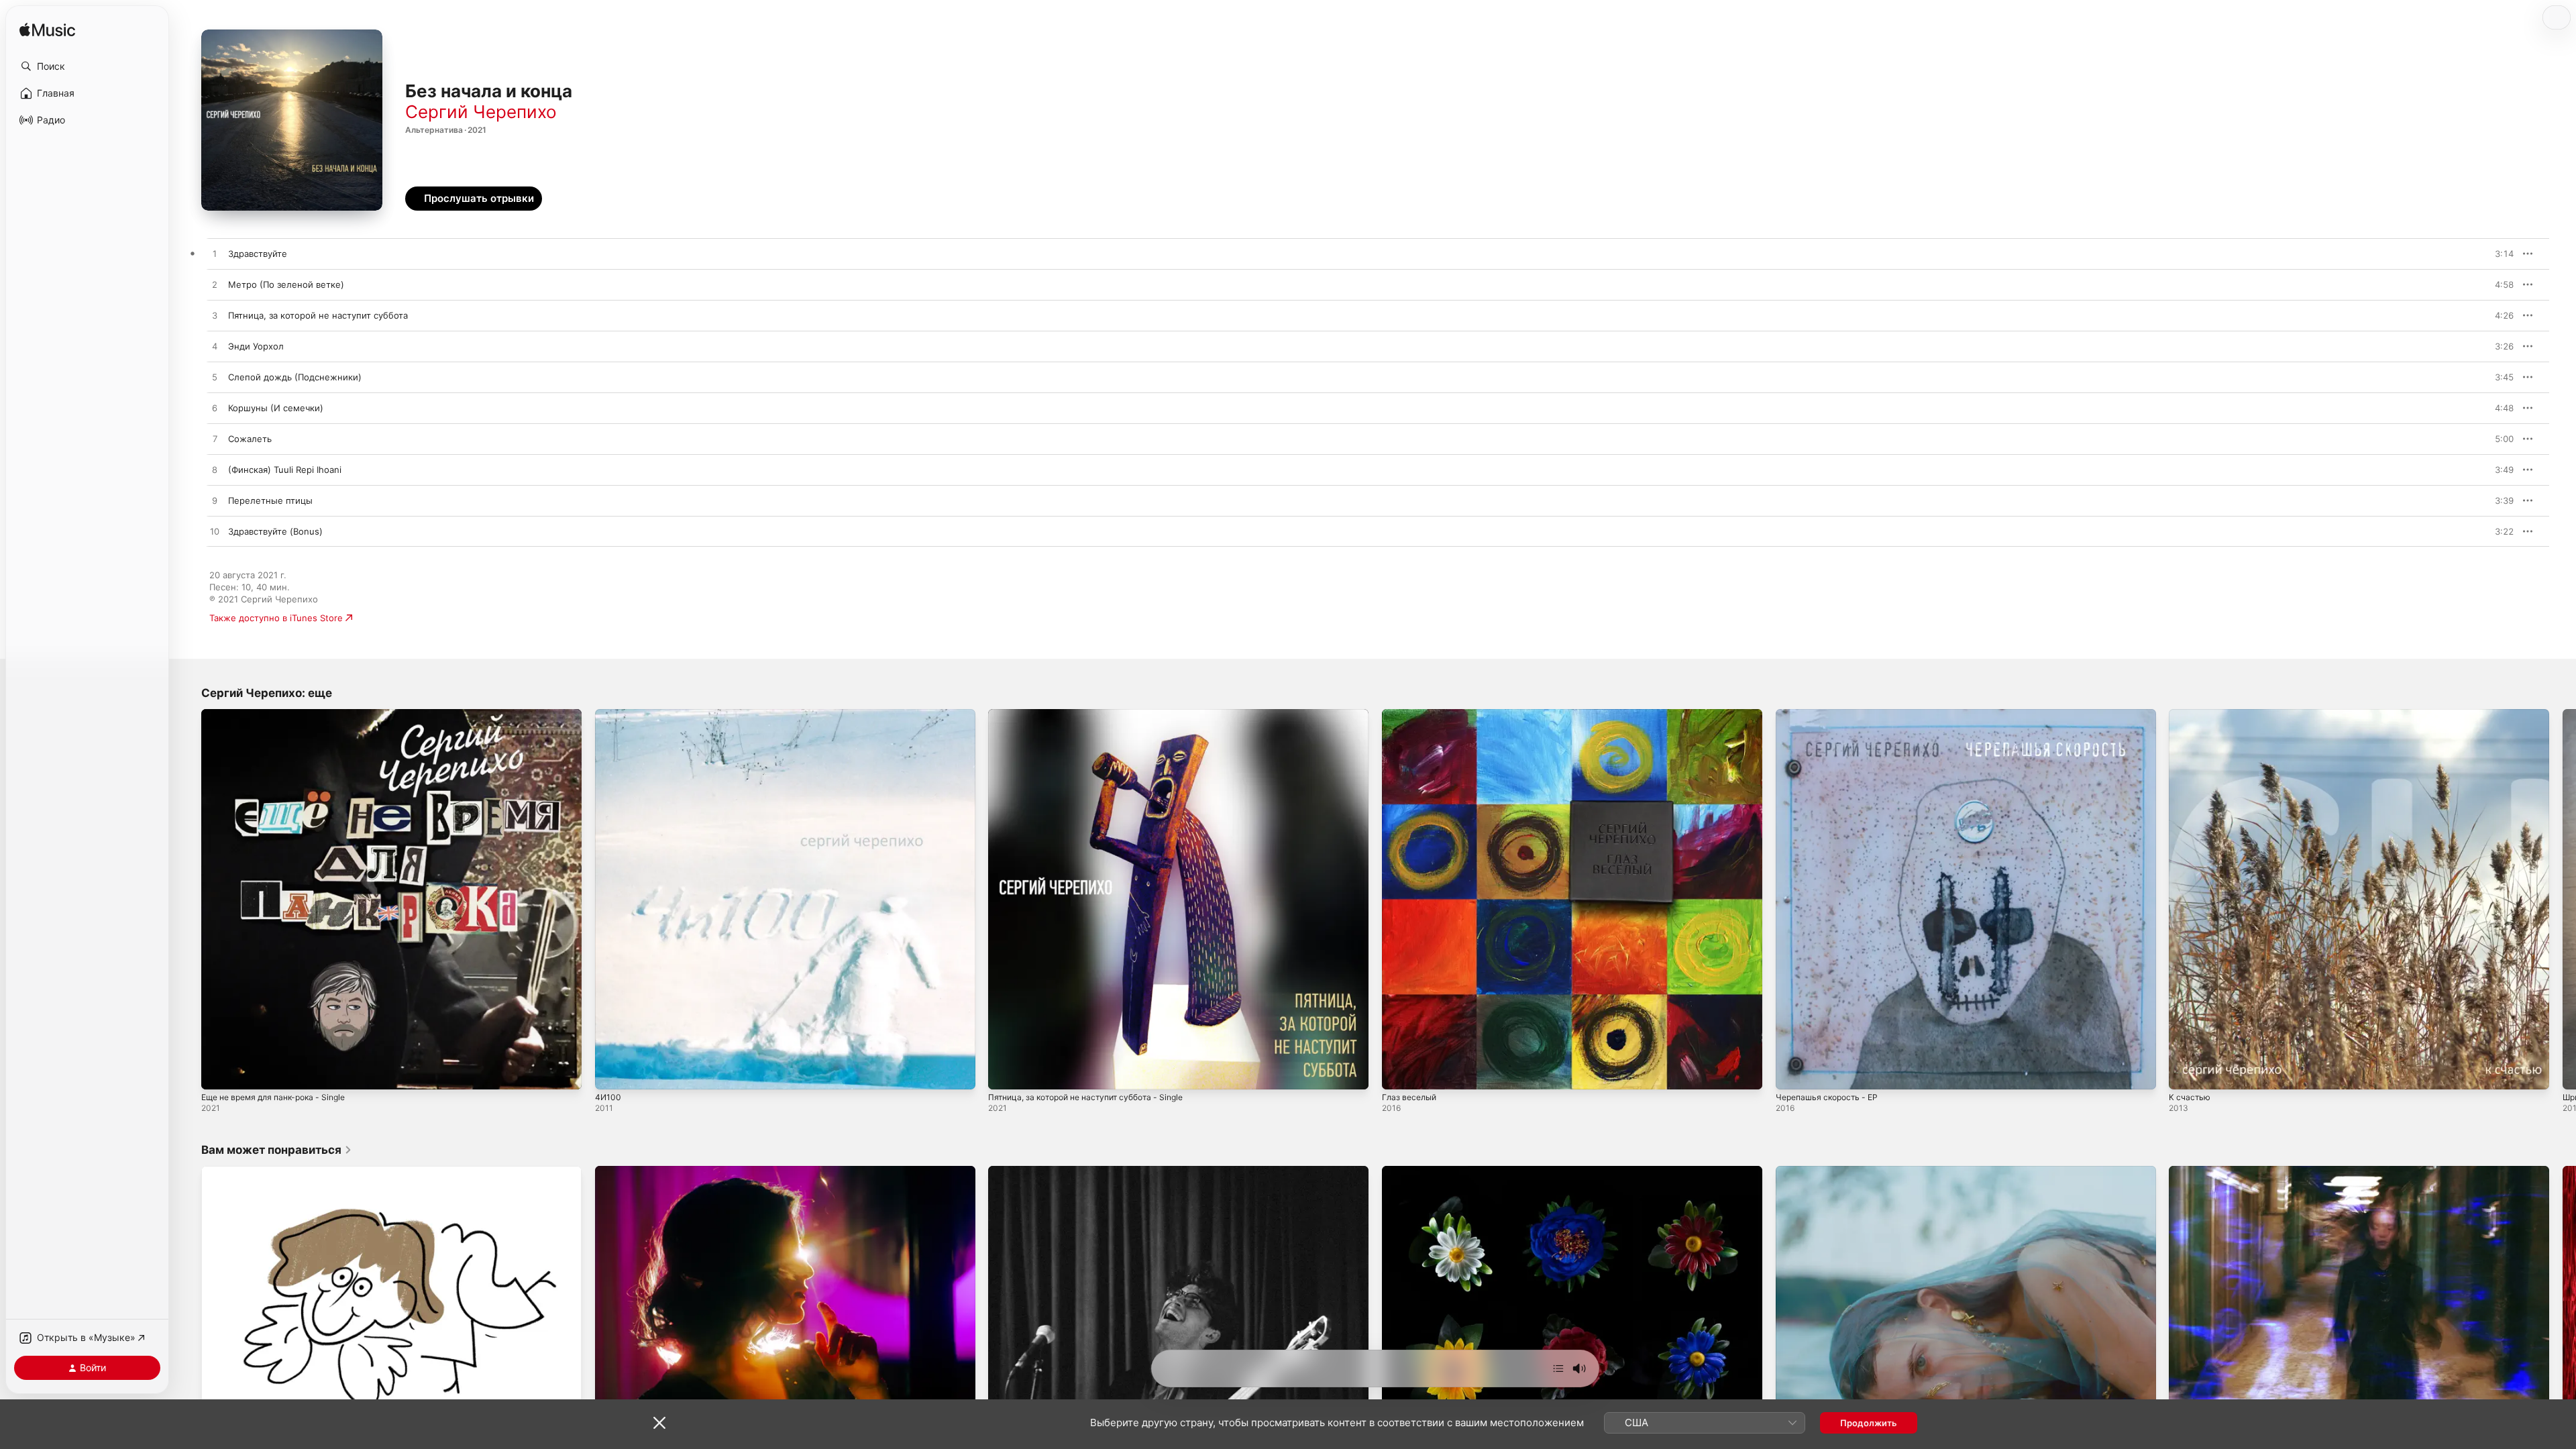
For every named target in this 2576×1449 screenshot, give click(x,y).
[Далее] (1558, 1368)
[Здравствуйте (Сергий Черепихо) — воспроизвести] (215, 254)
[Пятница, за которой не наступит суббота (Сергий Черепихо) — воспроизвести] (215, 316)
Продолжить (1869, 1423)
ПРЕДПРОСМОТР (2485, 254)
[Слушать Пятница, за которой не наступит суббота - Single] (1005, 1073)
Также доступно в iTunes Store (276, 618)
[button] (87, 66)
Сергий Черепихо (481, 112)
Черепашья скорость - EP (1831, 714)
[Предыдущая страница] (188, 899)
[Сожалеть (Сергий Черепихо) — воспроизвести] (215, 439)
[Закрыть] (659, 1423)
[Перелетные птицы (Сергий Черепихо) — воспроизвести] (215, 501)
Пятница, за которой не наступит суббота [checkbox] (318, 315)
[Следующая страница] (2563, 899)
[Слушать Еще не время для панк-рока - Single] (218, 1073)
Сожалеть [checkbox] (250, 439)
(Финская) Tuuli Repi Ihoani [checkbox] (285, 470)
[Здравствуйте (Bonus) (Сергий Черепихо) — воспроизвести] (215, 532)
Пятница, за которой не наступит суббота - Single (1095, 714)
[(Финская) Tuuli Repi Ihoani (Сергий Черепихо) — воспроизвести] (215, 470)
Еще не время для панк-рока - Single (281, 714)
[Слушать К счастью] (2186, 1073)
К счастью (2191, 714)
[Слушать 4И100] (612, 1073)
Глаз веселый (1411, 714)
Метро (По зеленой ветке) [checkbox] (286, 284)
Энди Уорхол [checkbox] (256, 346)
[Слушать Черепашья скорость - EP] (1792, 1073)
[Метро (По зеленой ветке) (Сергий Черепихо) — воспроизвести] (215, 285)
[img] (47, 31)
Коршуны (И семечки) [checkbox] (276, 408)
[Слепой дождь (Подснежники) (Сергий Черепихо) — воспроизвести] (215, 378)
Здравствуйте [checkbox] (258, 254)
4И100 (608, 714)
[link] (277, 1150)
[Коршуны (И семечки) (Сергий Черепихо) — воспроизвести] (215, 409)
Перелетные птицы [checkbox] (270, 500)
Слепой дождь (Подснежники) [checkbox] (295, 377)
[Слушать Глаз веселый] (1399, 1073)
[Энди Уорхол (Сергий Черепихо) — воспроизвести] (215, 347)
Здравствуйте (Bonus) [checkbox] (275, 531)
